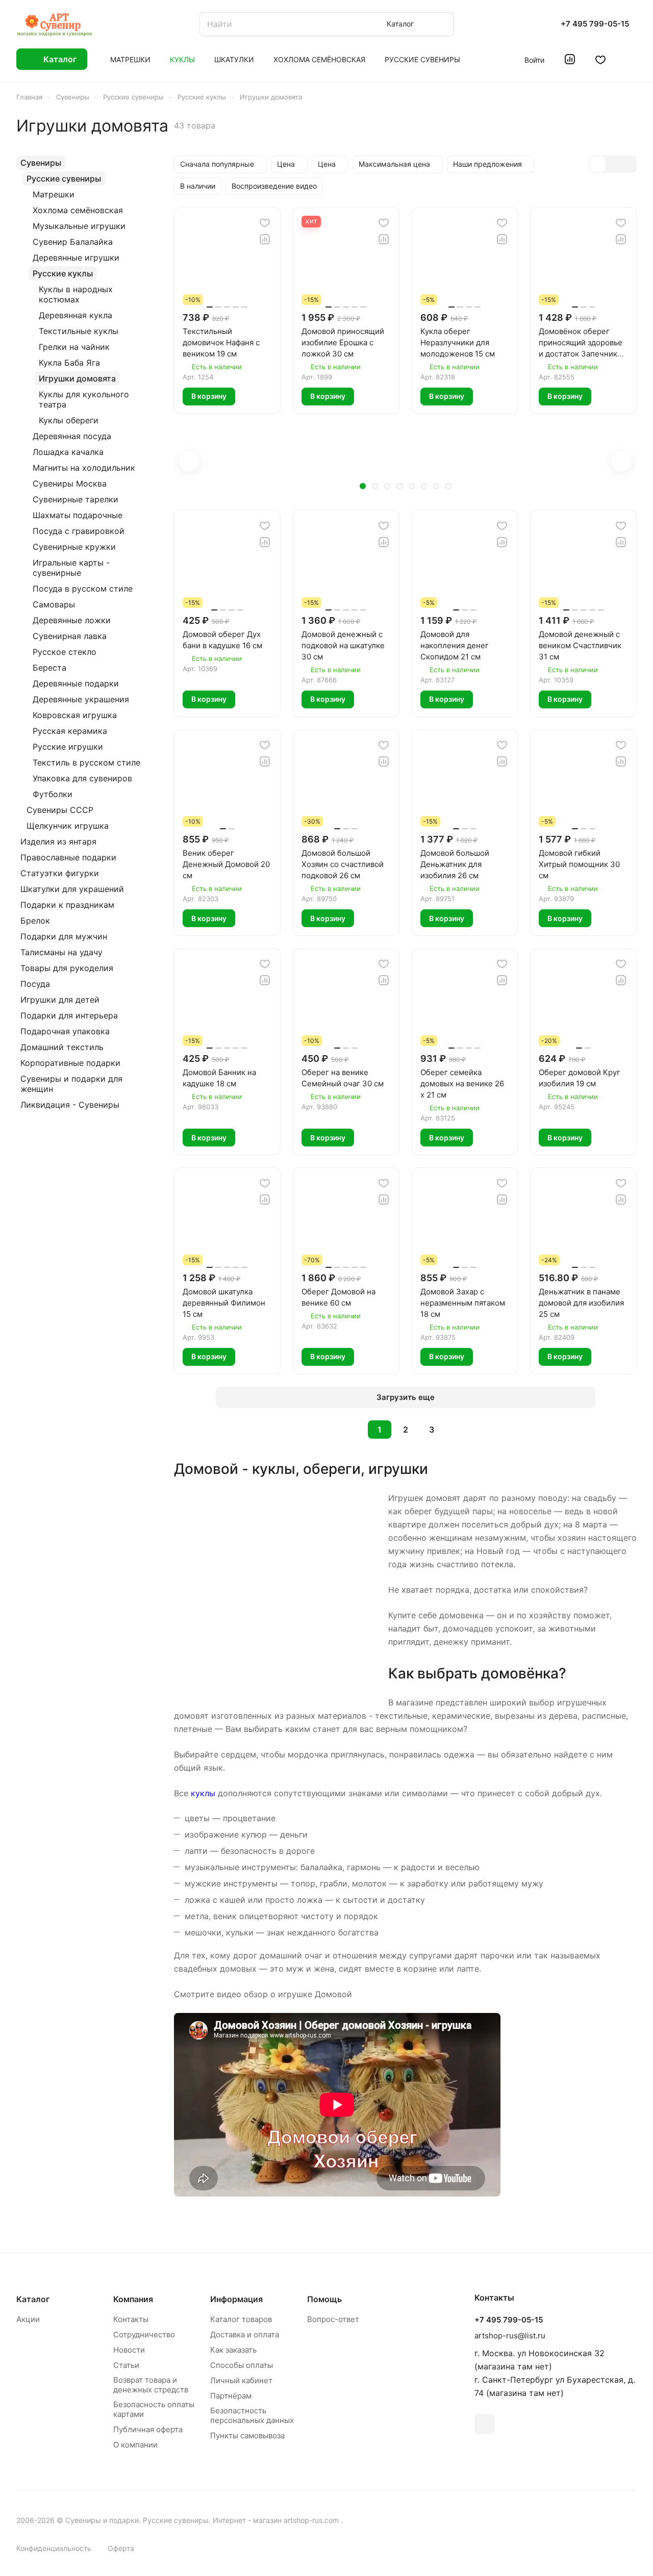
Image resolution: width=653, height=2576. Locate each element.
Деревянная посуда (72, 436)
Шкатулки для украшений (72, 889)
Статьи (126, 2365)
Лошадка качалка (68, 452)
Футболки (53, 794)
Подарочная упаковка (65, 1031)
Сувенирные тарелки (76, 499)
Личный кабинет (241, 2380)
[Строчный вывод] (613, 164)
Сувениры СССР (60, 810)
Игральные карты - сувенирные (71, 568)
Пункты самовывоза (247, 2435)
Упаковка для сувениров (82, 778)
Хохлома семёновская (78, 210)
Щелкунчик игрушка (68, 826)
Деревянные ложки (72, 620)
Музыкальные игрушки (79, 226)
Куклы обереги (69, 420)
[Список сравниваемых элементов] (570, 59)
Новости (129, 2350)
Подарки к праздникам (67, 905)
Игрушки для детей (60, 1000)
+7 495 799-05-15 (595, 24)
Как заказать (233, 2350)
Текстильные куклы (79, 331)
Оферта (121, 2548)
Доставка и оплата (245, 2335)
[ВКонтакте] (485, 2424)
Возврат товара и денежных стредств (151, 2385)
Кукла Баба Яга (69, 363)
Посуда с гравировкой (79, 531)
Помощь (324, 2299)
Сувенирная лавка (70, 636)
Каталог (33, 2299)
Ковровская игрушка (75, 715)
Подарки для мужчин (64, 936)
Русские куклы (63, 273)
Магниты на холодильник (84, 468)
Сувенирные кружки (74, 547)
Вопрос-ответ (333, 2319)
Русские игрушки (68, 747)
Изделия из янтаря (58, 841)
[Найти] (441, 24)
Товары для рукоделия (67, 968)
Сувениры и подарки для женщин (71, 1084)
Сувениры (41, 163)
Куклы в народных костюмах (76, 294)
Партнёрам (231, 2396)
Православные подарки (68, 857)
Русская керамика (70, 731)
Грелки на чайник (74, 347)
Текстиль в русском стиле (86, 762)
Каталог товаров (241, 2319)
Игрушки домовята (77, 378)
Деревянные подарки (76, 683)
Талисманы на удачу (61, 952)
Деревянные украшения (81, 699)
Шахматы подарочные (78, 515)
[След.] (458, 1430)
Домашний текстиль (62, 1047)
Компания (133, 2299)
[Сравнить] (265, 239)
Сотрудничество (144, 2335)
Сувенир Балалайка (73, 242)
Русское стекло (65, 652)
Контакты (131, 2319)
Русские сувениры (64, 178)
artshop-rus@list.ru (510, 2336)
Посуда (35, 984)
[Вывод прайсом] (628, 164)
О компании (135, 2445)
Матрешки (54, 194)
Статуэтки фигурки (60, 873)
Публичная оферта (148, 2429)
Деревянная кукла (76, 315)
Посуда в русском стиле (83, 589)
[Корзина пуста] (631, 59)
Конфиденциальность (54, 2548)
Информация (236, 2299)
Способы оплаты (242, 2365)
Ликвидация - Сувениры (70, 1105)
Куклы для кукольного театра (84, 399)
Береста (49, 668)
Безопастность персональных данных (252, 2415)
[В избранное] (265, 223)
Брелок (35, 921)
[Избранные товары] (600, 59)
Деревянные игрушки (76, 258)
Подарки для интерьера (69, 1015)
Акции (28, 2319)
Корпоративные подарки (70, 1063)
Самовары (54, 604)
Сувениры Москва (70, 483)
